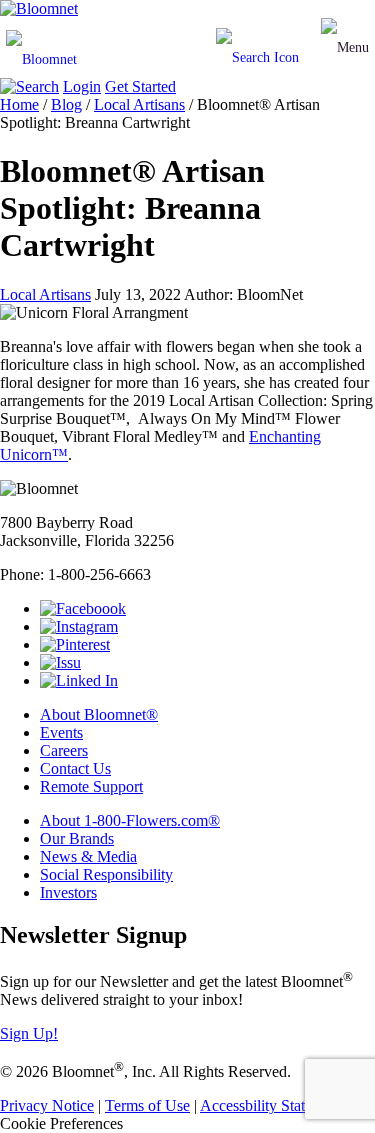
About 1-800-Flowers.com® (130, 820)
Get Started (140, 86)
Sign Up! (29, 1033)
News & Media (88, 856)
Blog (66, 104)
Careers (64, 750)
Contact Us (75, 768)
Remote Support (91, 786)
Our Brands (77, 838)
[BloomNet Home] (39, 8)
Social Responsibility (106, 874)
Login (82, 86)
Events (61, 732)
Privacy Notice (47, 1105)
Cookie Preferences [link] (61, 1123)
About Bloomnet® (99, 714)
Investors (68, 892)
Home (19, 104)
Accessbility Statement (271, 1105)
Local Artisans (139, 104)
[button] (345, 48)
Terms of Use (147, 1105)
